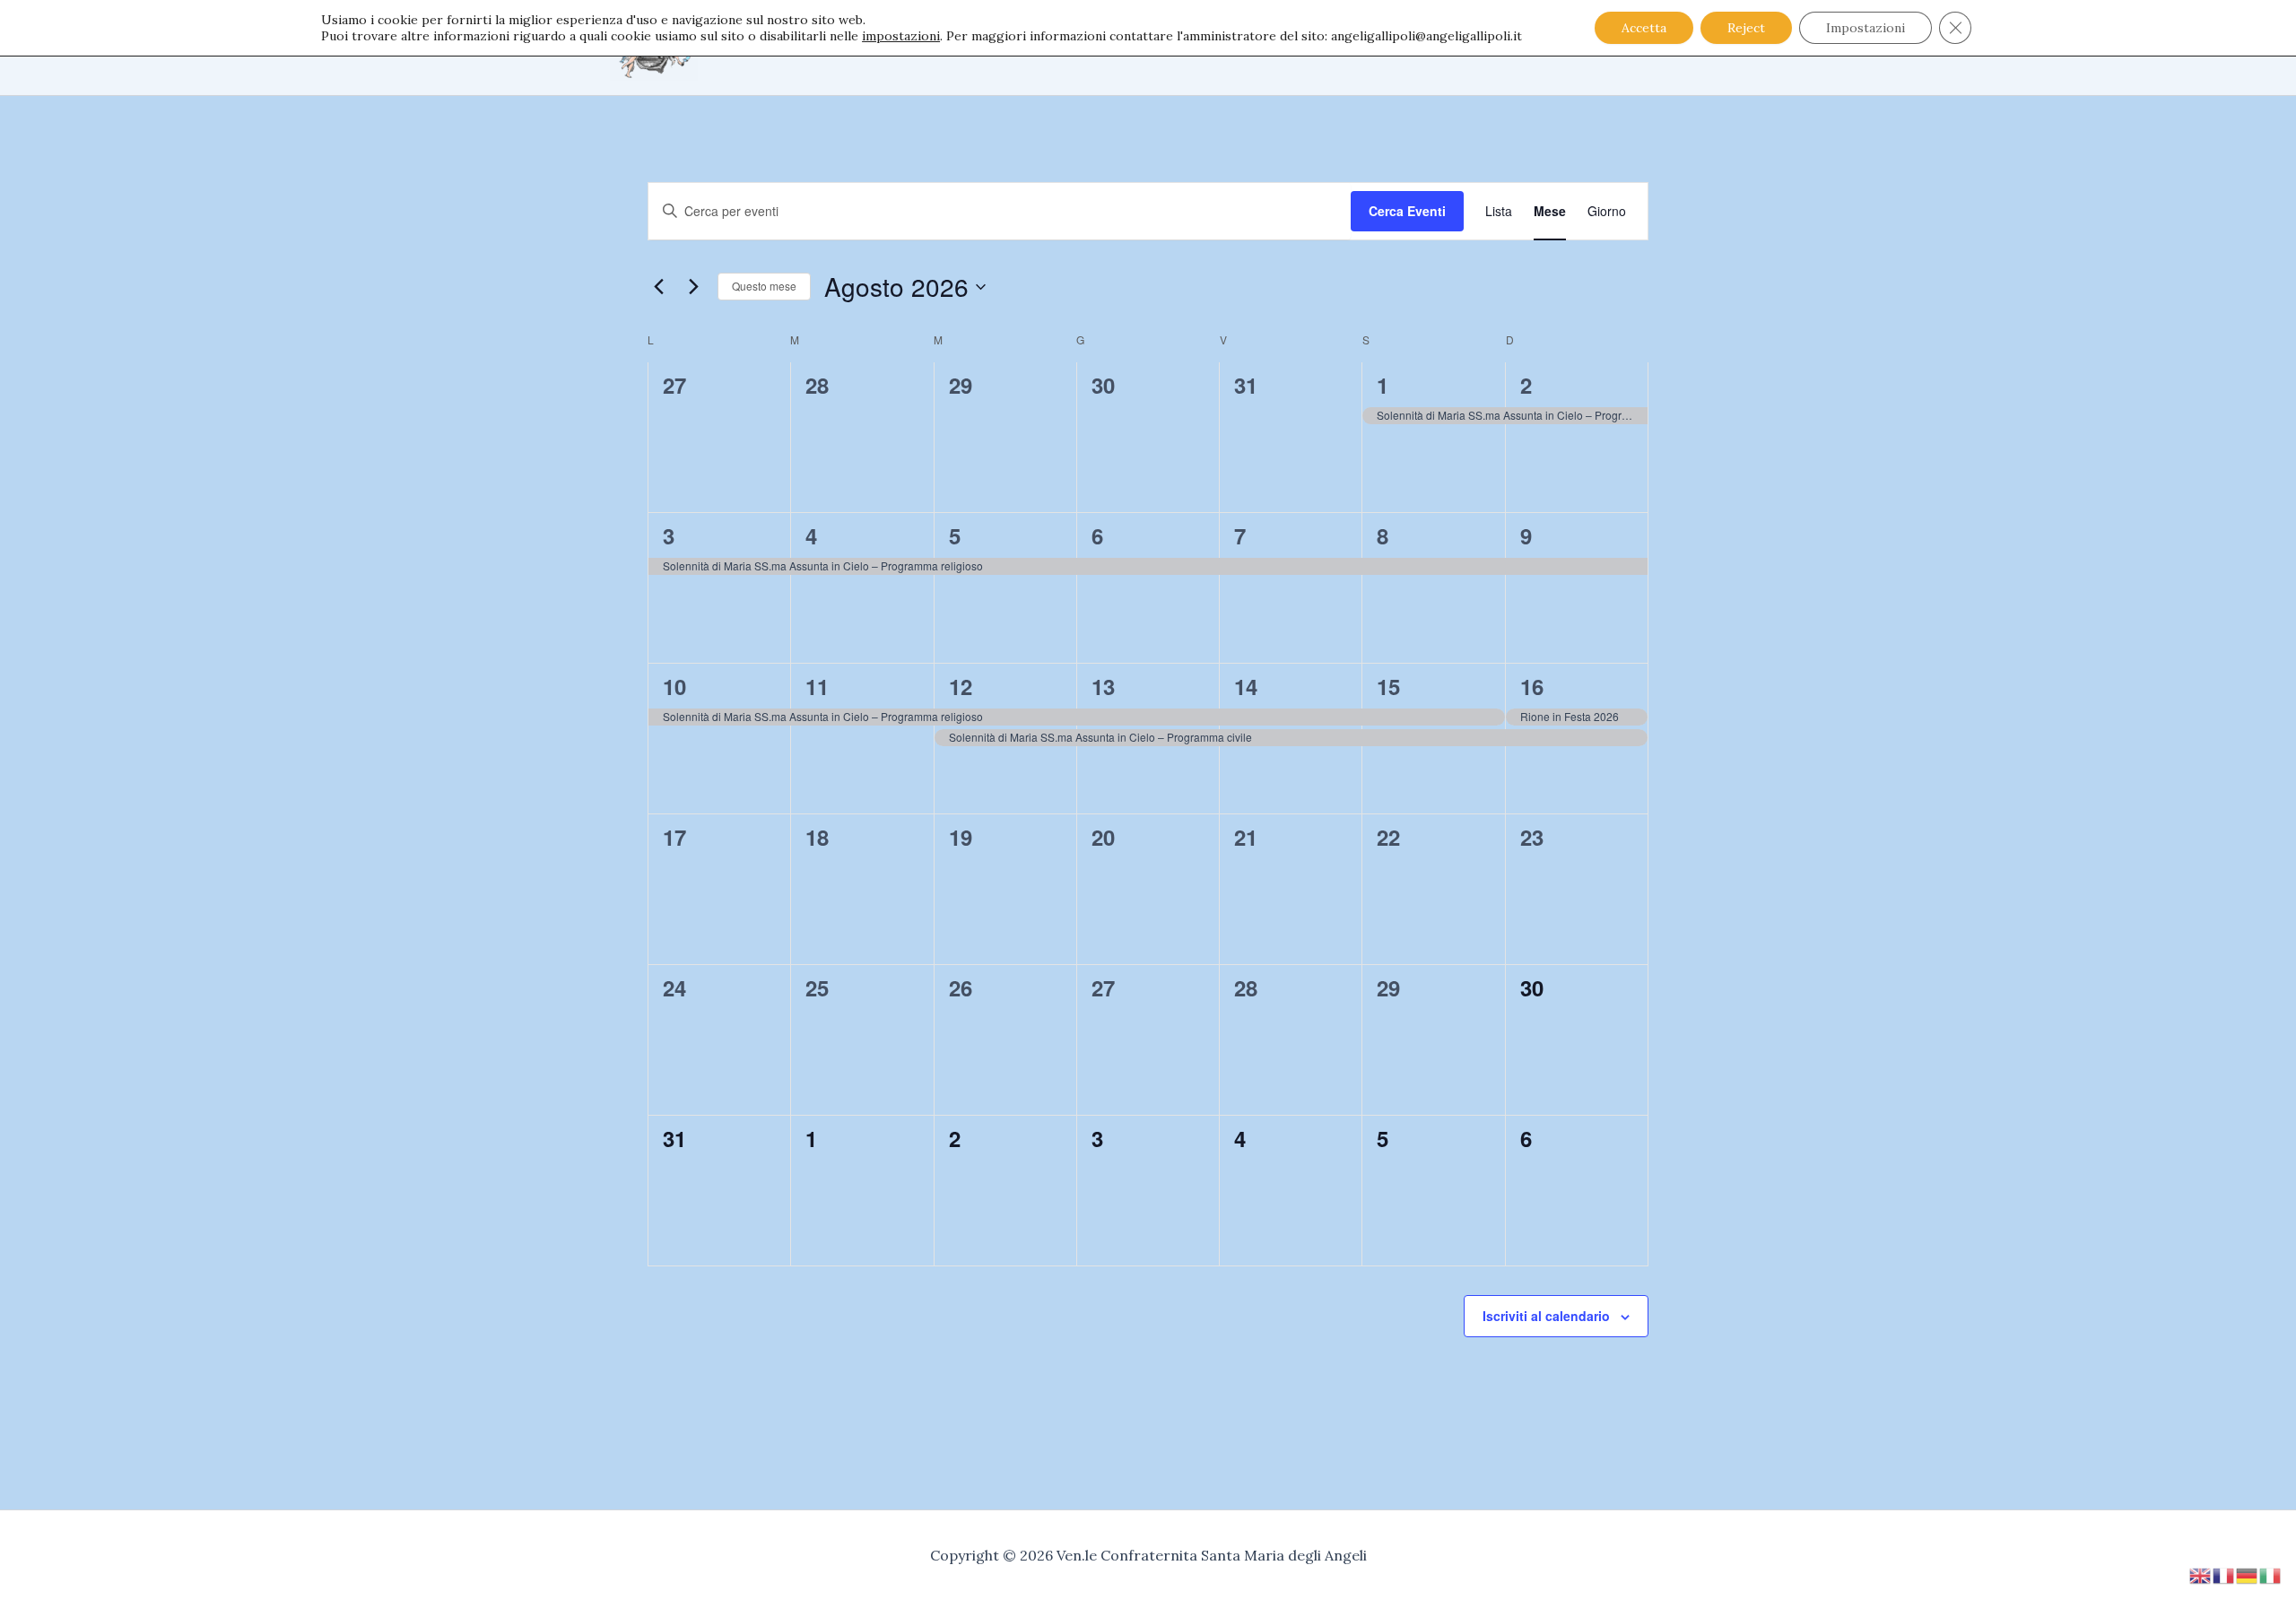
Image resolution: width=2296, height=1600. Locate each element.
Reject (1746, 28)
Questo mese (764, 286)
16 (1532, 686)
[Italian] (2271, 1574)
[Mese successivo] (693, 287)
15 (1388, 686)
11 (817, 686)
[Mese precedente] (658, 287)
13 (1103, 686)
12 (961, 686)
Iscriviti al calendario (1546, 1316)
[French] (2224, 1574)
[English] (2201, 1574)
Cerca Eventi (1407, 211)
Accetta (1644, 28)
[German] (2248, 1574)
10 (674, 686)
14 (1246, 686)
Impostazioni (1865, 28)
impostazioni (901, 36)
